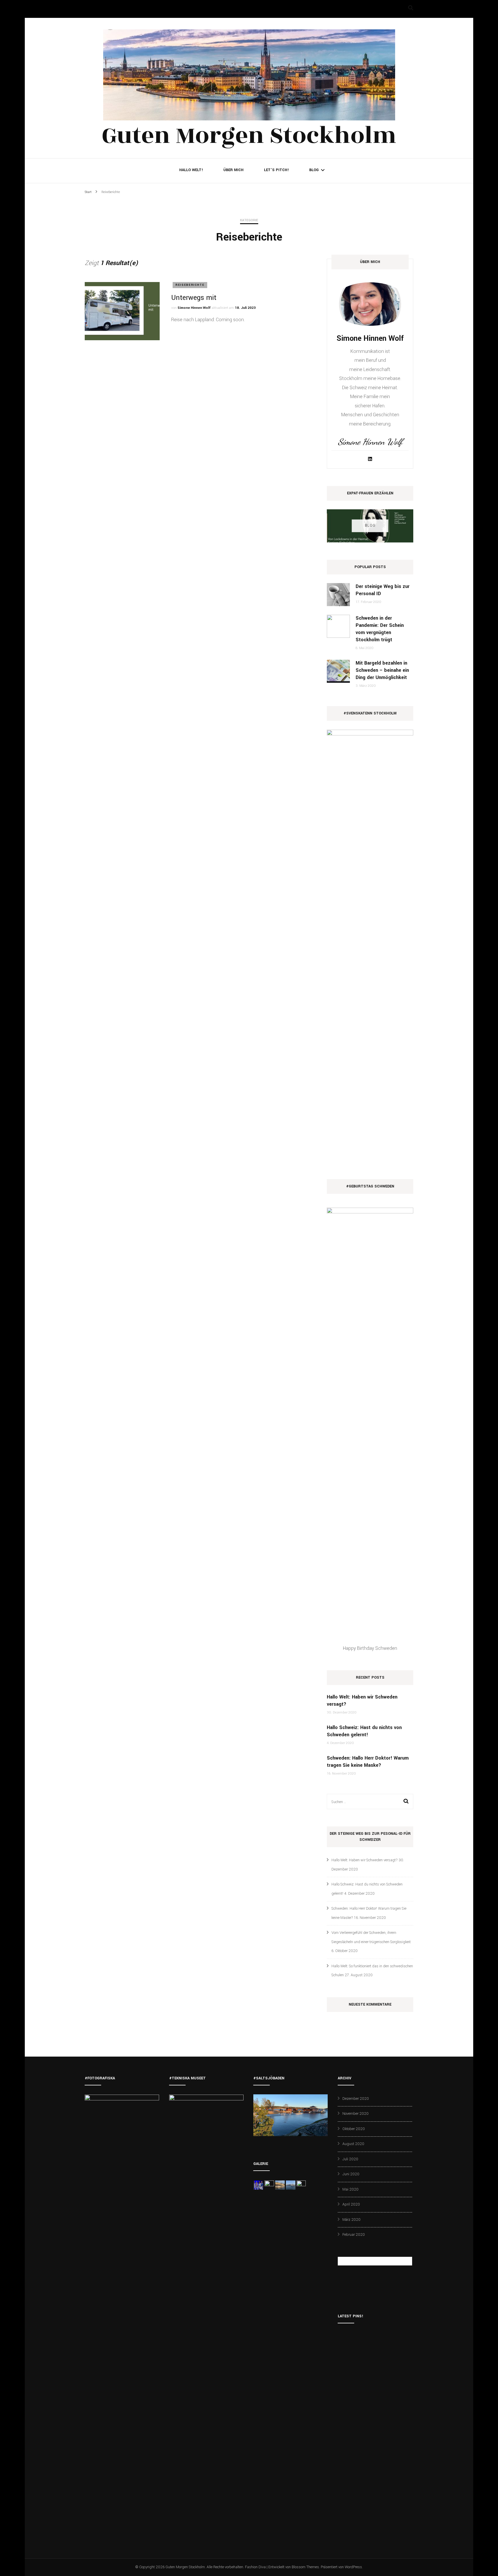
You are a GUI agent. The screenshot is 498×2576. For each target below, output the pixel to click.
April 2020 (351, 2204)
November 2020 (355, 2114)
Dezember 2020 (356, 2099)
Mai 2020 (350, 2189)
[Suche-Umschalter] (411, 8)
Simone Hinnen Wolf (194, 308)
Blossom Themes (305, 2567)
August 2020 (353, 2144)
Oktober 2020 (354, 2129)
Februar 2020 (354, 2235)
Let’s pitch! (276, 170)
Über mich (233, 170)
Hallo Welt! (191, 170)
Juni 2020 (351, 2174)
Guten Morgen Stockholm (249, 136)
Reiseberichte (190, 285)
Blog (314, 170)
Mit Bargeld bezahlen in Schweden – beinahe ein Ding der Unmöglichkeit (382, 670)
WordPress (353, 2567)
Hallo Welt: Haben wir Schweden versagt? (365, 1860)
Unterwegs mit (194, 298)
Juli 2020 (350, 2159)
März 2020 (351, 2220)
